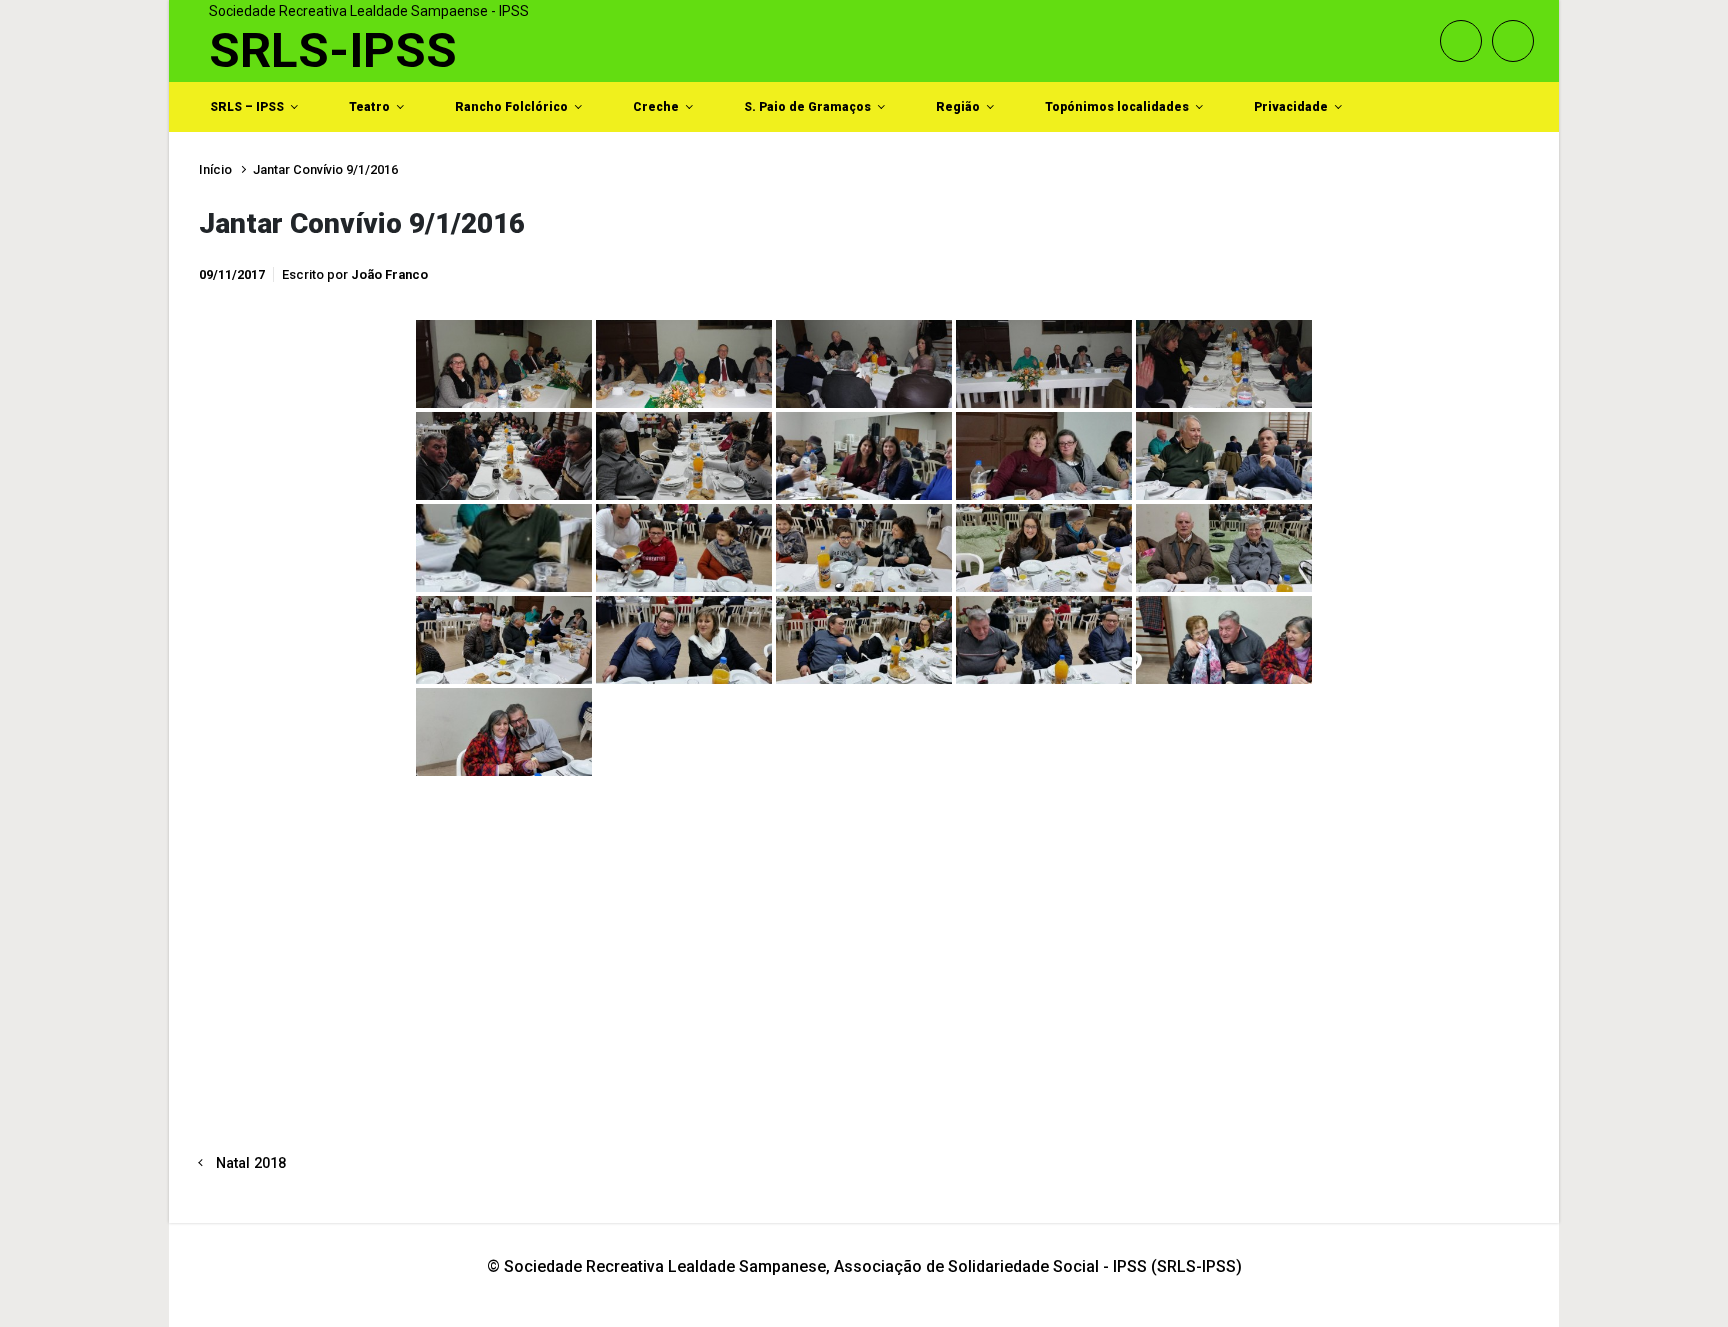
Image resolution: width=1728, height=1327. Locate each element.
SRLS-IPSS (333, 50)
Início (215, 169)
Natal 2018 (251, 1163)
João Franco (389, 274)
